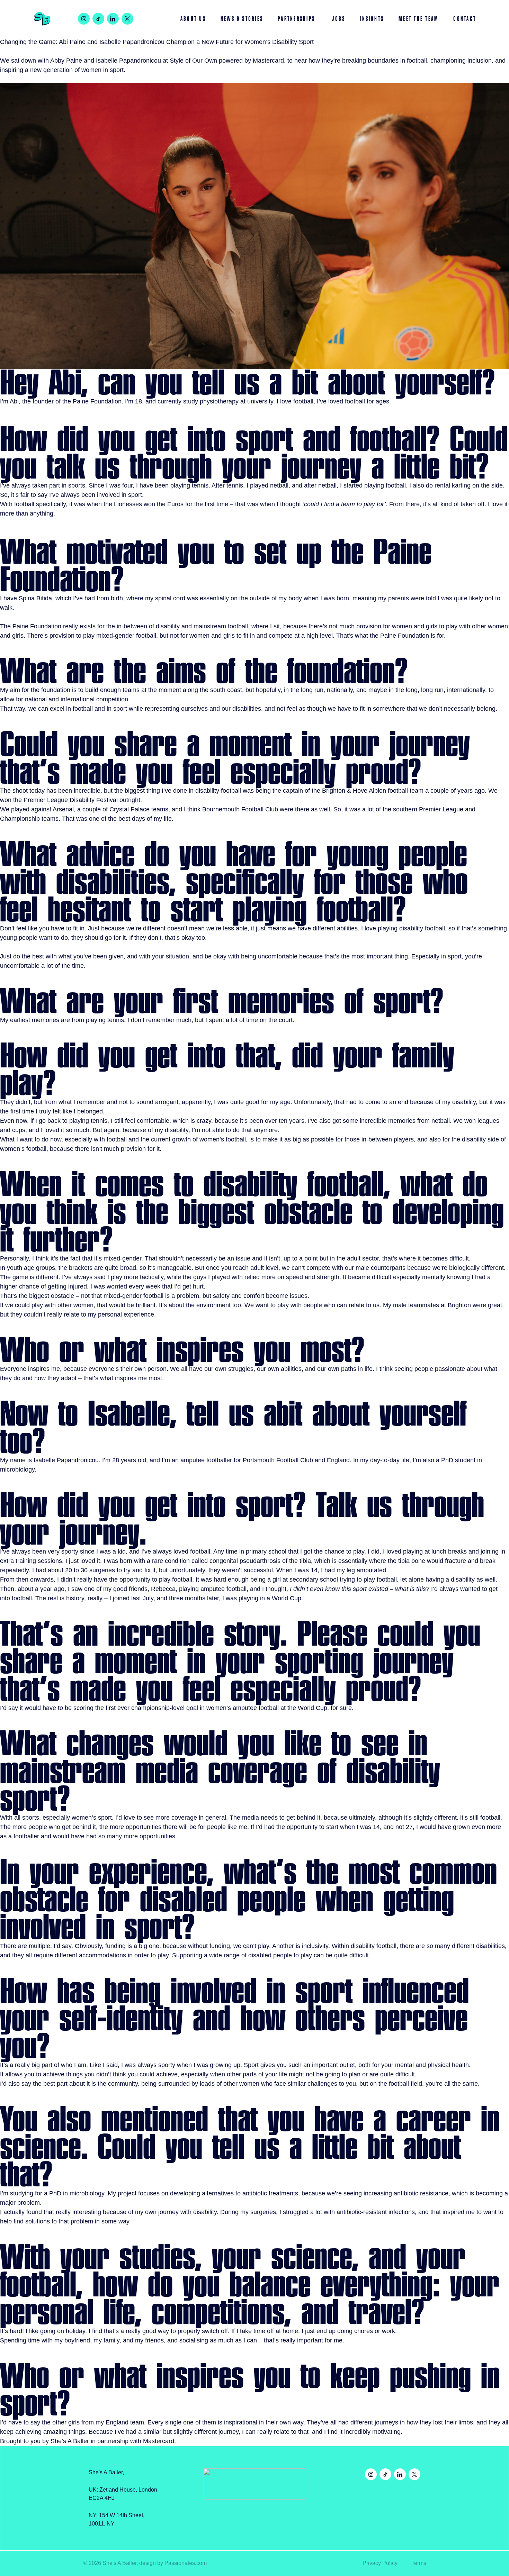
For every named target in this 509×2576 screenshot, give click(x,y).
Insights (372, 19)
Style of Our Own (193, 61)
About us (193, 19)
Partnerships (297, 19)
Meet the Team (419, 19)
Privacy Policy (380, 2563)
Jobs (338, 19)
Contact (465, 19)
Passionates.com (186, 2563)
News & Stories (242, 19)
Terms (419, 2563)
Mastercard (268, 61)
